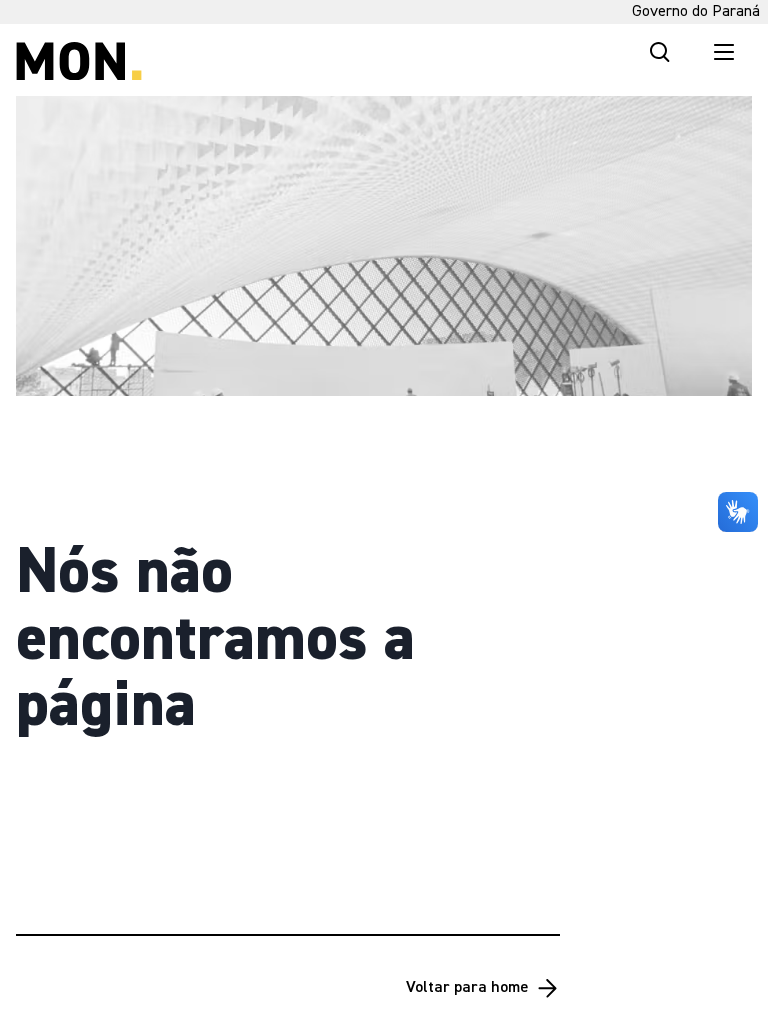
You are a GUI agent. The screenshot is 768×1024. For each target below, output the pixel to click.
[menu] (724, 52)
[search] (660, 52)
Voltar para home (467, 988)
